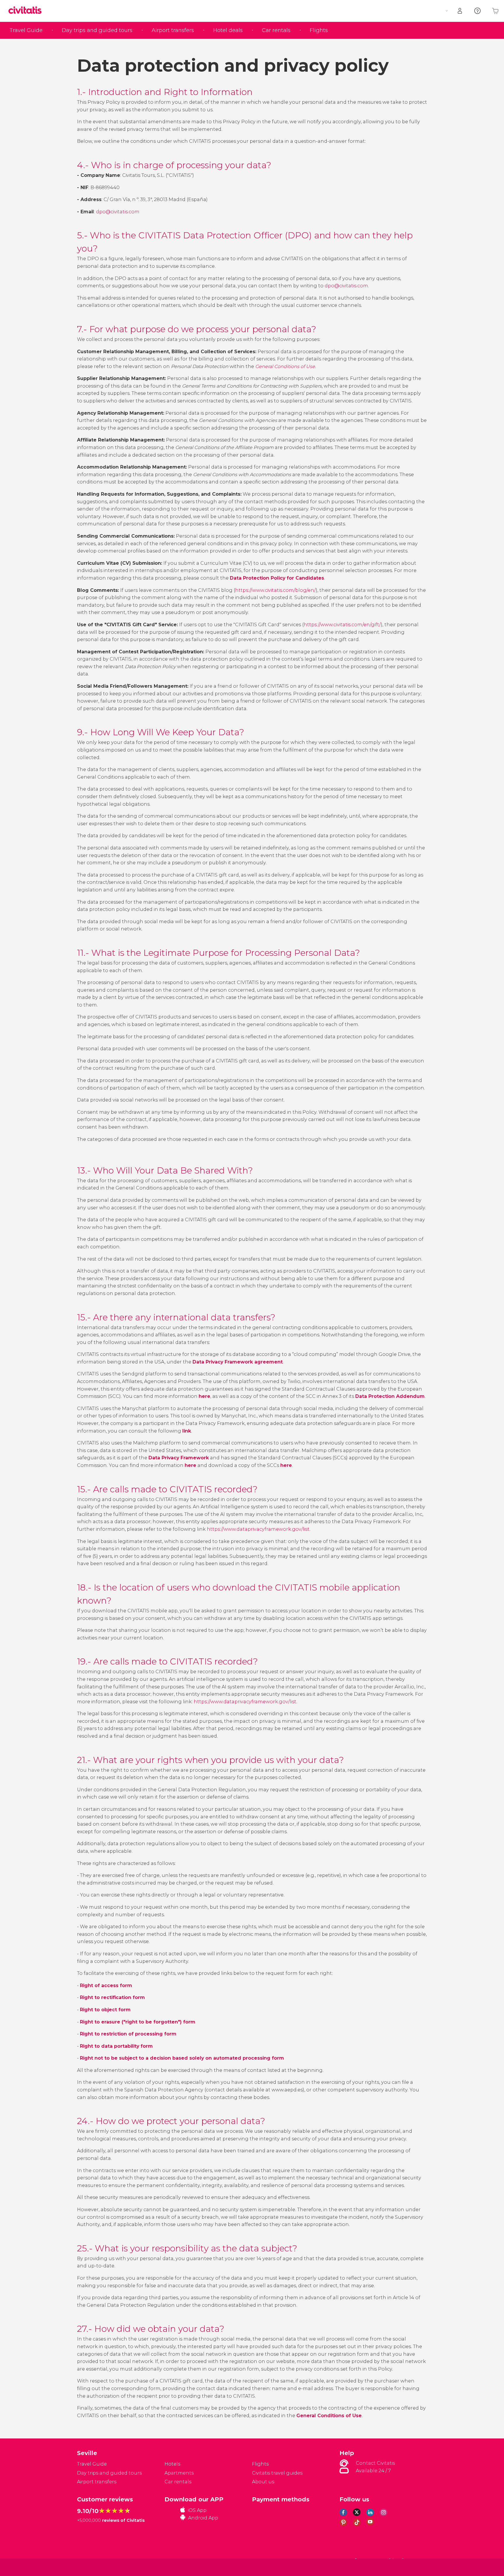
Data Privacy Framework (179, 1458)
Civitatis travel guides (277, 2473)
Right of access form (106, 1985)
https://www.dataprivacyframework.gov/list (258, 1529)
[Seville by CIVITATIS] (27, 11)
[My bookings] (460, 11)
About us (263, 2482)
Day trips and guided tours (97, 30)
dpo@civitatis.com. (347, 286)
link (187, 1431)
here (190, 1465)
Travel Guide (26, 30)
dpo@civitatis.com (118, 212)
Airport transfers (173, 30)
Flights (319, 30)
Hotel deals (228, 30)
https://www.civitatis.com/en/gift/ (342, 625)
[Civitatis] (92, 2567)
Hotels (172, 2464)
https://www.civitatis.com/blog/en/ (275, 590)
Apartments (179, 2473)
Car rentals (276, 30)
